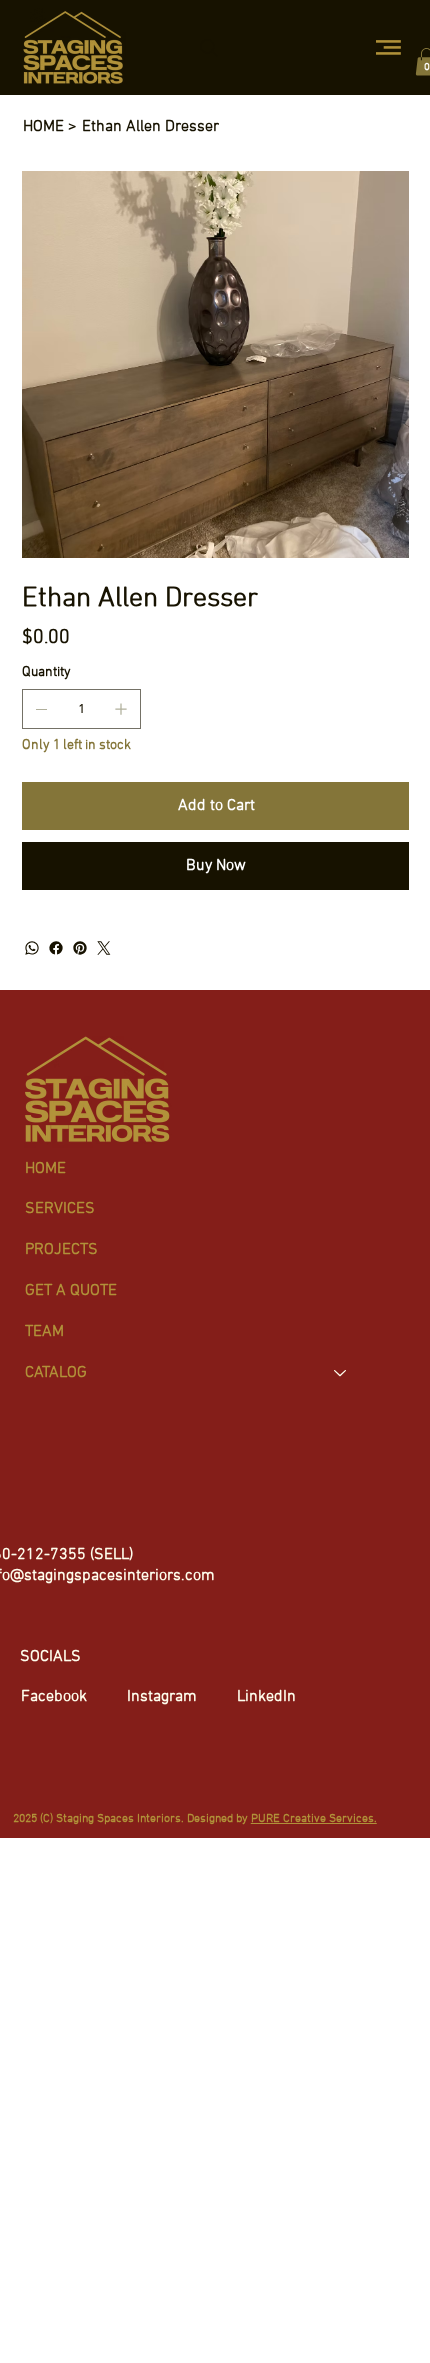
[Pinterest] (80, 948)
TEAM (44, 1332)
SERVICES (60, 1209)
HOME (45, 1169)
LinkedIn (266, 1697)
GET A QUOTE (71, 1291)
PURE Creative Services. (314, 1819)
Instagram (162, 1697)
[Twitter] (104, 948)
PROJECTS (61, 1250)
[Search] (209, 48)
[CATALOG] (341, 1373)
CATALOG (56, 1373)
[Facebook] (56, 948)
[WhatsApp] (32, 948)
